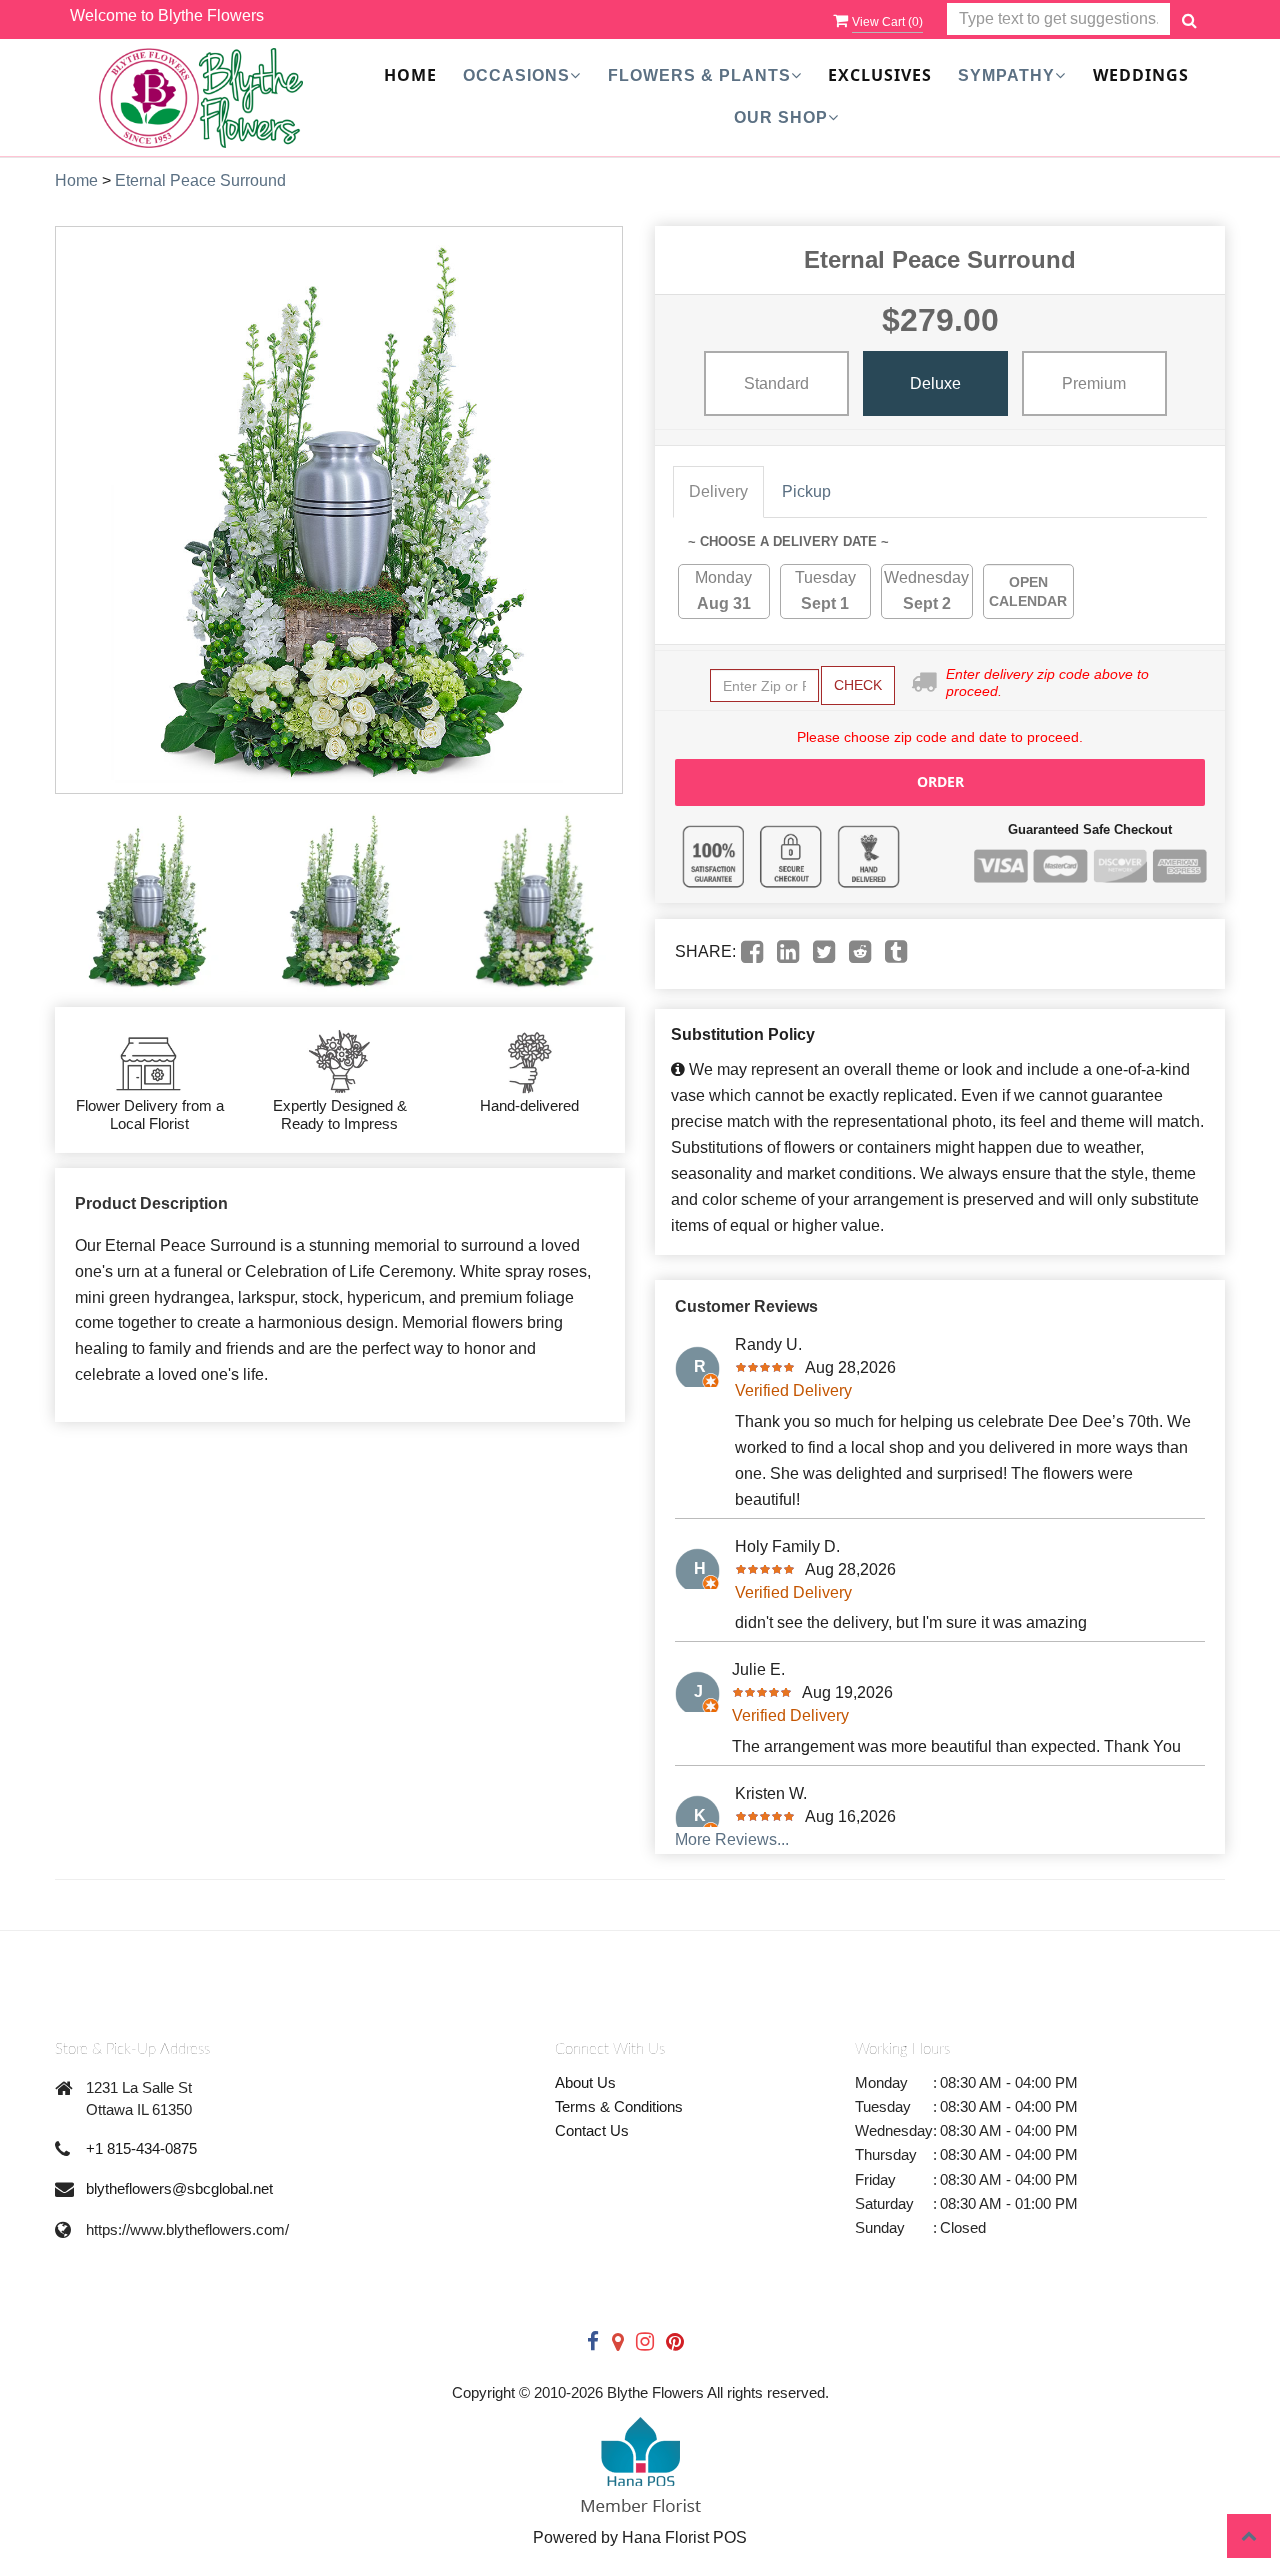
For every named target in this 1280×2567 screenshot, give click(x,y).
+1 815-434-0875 (141, 2148)
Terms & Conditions (619, 2106)
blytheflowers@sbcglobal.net (179, 2188)
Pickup (806, 491)
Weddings (1141, 75)
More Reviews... (732, 1839)
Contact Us (592, 2130)
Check (858, 685)
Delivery (718, 491)
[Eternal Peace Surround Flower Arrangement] (146, 900)
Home (410, 75)
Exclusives (880, 75)
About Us (585, 2082)
